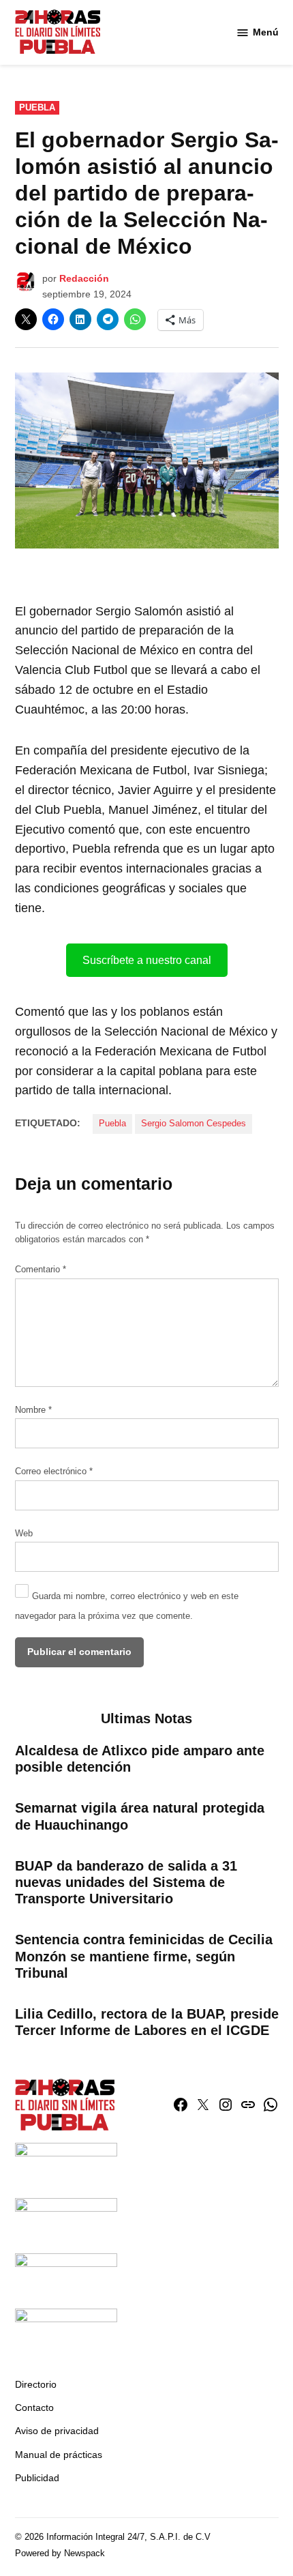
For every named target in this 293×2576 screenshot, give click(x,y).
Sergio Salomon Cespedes (194, 1124)
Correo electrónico (54, 1472)
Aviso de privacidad (57, 2431)
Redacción (84, 278)
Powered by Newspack (60, 2553)
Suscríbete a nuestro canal (147, 960)
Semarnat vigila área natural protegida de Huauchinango (140, 1816)
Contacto (34, 2407)
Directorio (36, 2384)
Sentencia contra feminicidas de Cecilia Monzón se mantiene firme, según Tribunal (144, 1956)
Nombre (33, 1410)
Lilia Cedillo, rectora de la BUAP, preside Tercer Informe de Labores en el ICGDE (147, 2022)
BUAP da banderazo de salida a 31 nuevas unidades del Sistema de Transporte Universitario (126, 1882)
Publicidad (37, 2478)
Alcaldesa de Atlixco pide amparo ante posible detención (140, 1759)
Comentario (41, 1270)
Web (24, 1534)
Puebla (37, 108)
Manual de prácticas (59, 2455)
